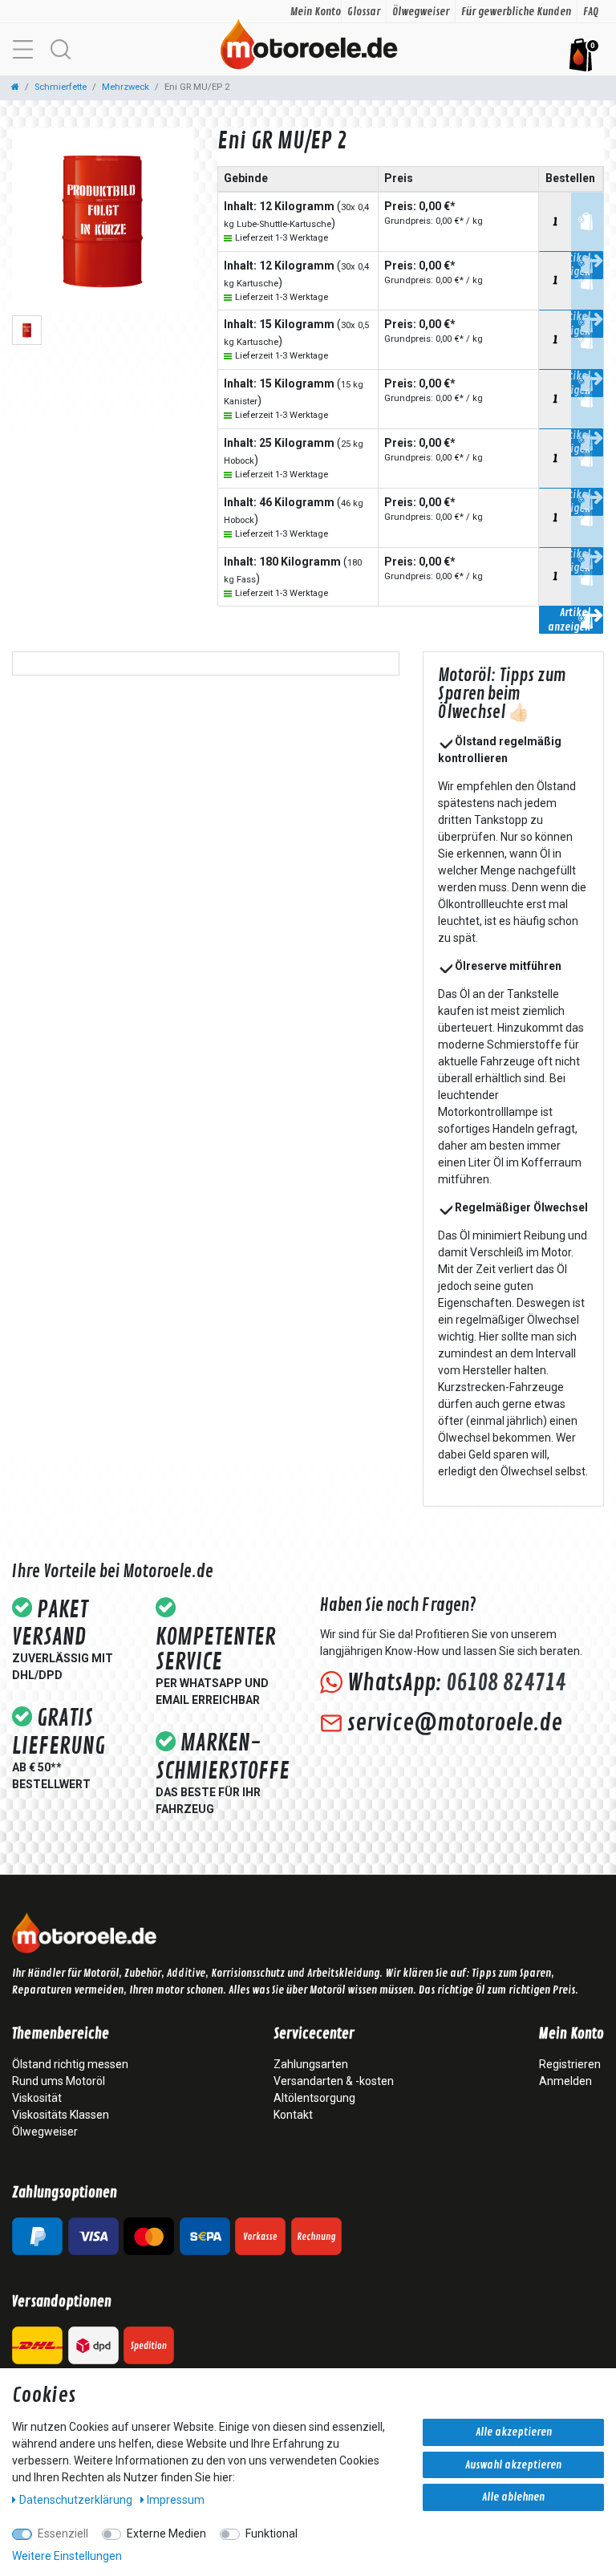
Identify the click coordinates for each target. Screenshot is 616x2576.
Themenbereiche (61, 2034)
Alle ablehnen (513, 2497)
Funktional (272, 2533)
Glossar (364, 12)
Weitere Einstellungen (67, 2556)
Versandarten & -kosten (334, 2081)
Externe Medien (166, 2533)
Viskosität (37, 2098)
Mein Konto (316, 12)
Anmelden (565, 2081)
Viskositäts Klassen (61, 2115)
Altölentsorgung (314, 2098)
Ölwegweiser (421, 12)
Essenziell (63, 2533)
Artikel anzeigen (569, 620)
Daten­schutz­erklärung (77, 2500)
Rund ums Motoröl (59, 2081)
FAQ (591, 12)
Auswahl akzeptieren (513, 2465)
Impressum (176, 2500)
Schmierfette (61, 87)
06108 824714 (506, 1683)
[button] (60, 49)
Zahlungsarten (311, 2064)
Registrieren (570, 2064)
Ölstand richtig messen (70, 2064)
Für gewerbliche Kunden (516, 12)
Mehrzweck (126, 87)
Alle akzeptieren (514, 2432)
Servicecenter (314, 2034)
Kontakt (293, 2115)
